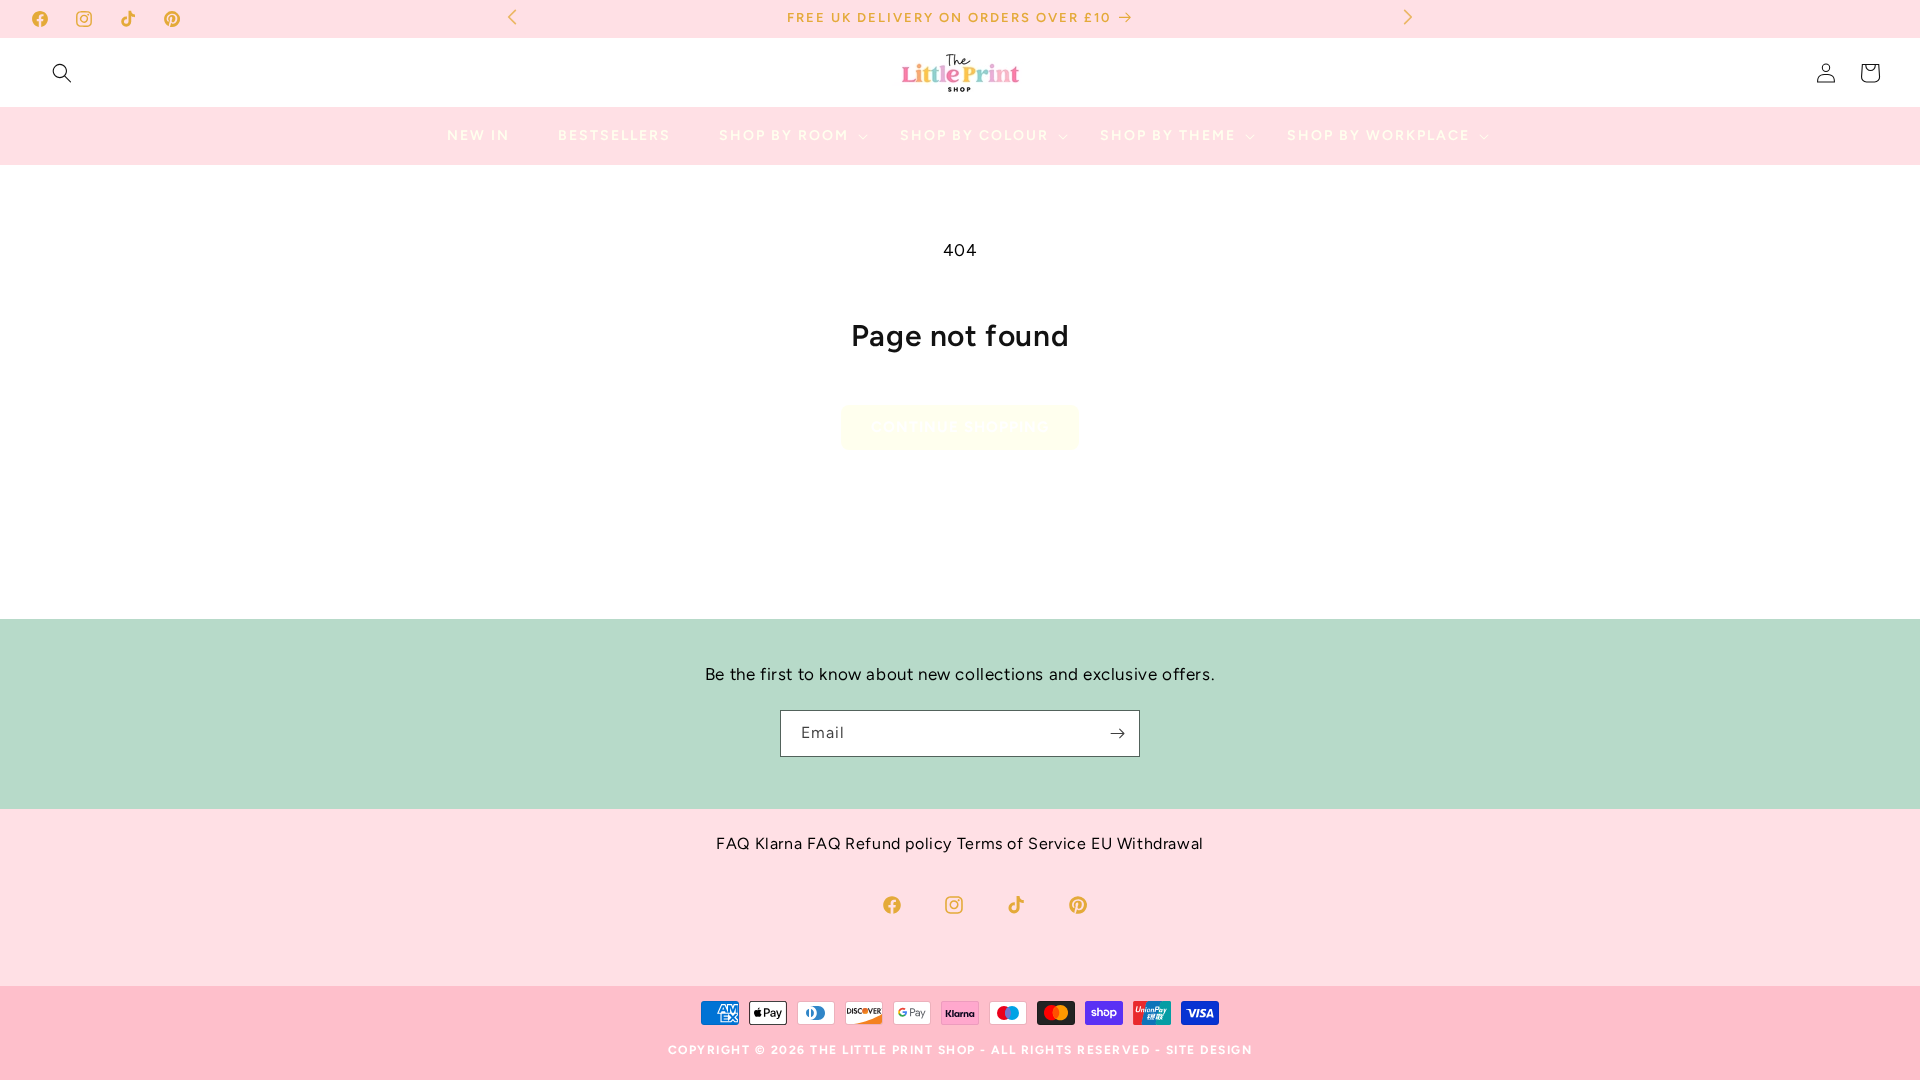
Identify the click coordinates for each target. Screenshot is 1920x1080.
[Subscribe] (1117, 733)
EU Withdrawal (1147, 843)
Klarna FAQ (798, 843)
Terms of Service (1022, 843)
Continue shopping (960, 427)
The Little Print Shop (893, 1050)
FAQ (733, 843)
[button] (62, 73)
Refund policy (898, 843)
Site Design (1209, 1050)
